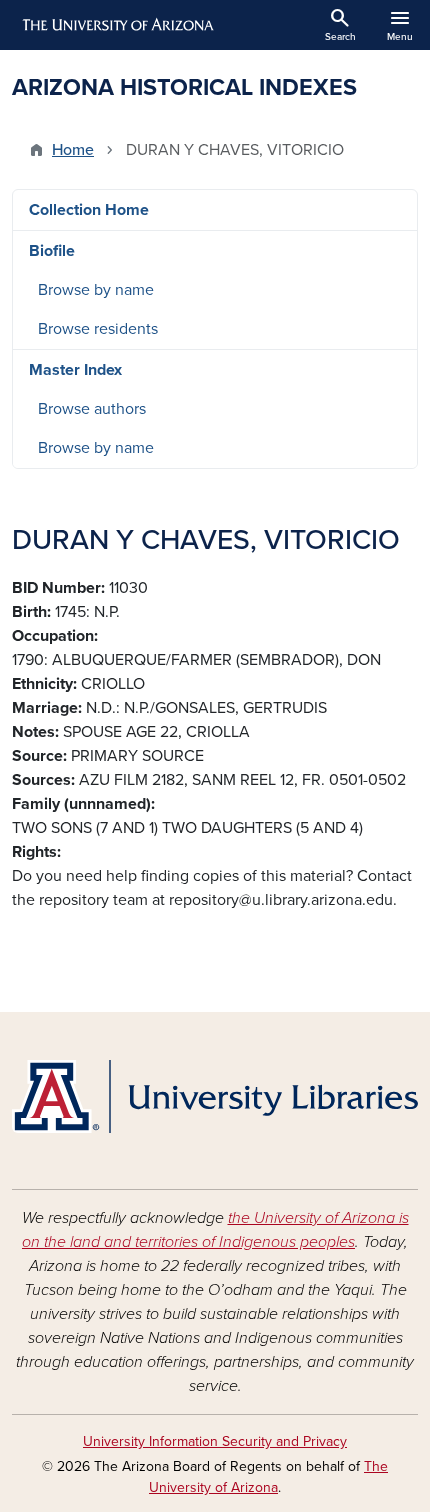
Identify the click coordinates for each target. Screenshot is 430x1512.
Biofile (52, 251)
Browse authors (92, 409)
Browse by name (96, 290)
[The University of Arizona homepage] (116, 25)
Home (73, 150)
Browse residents (98, 329)
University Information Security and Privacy (215, 1441)
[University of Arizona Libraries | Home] (215, 1096)
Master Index (75, 370)
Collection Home (89, 210)
